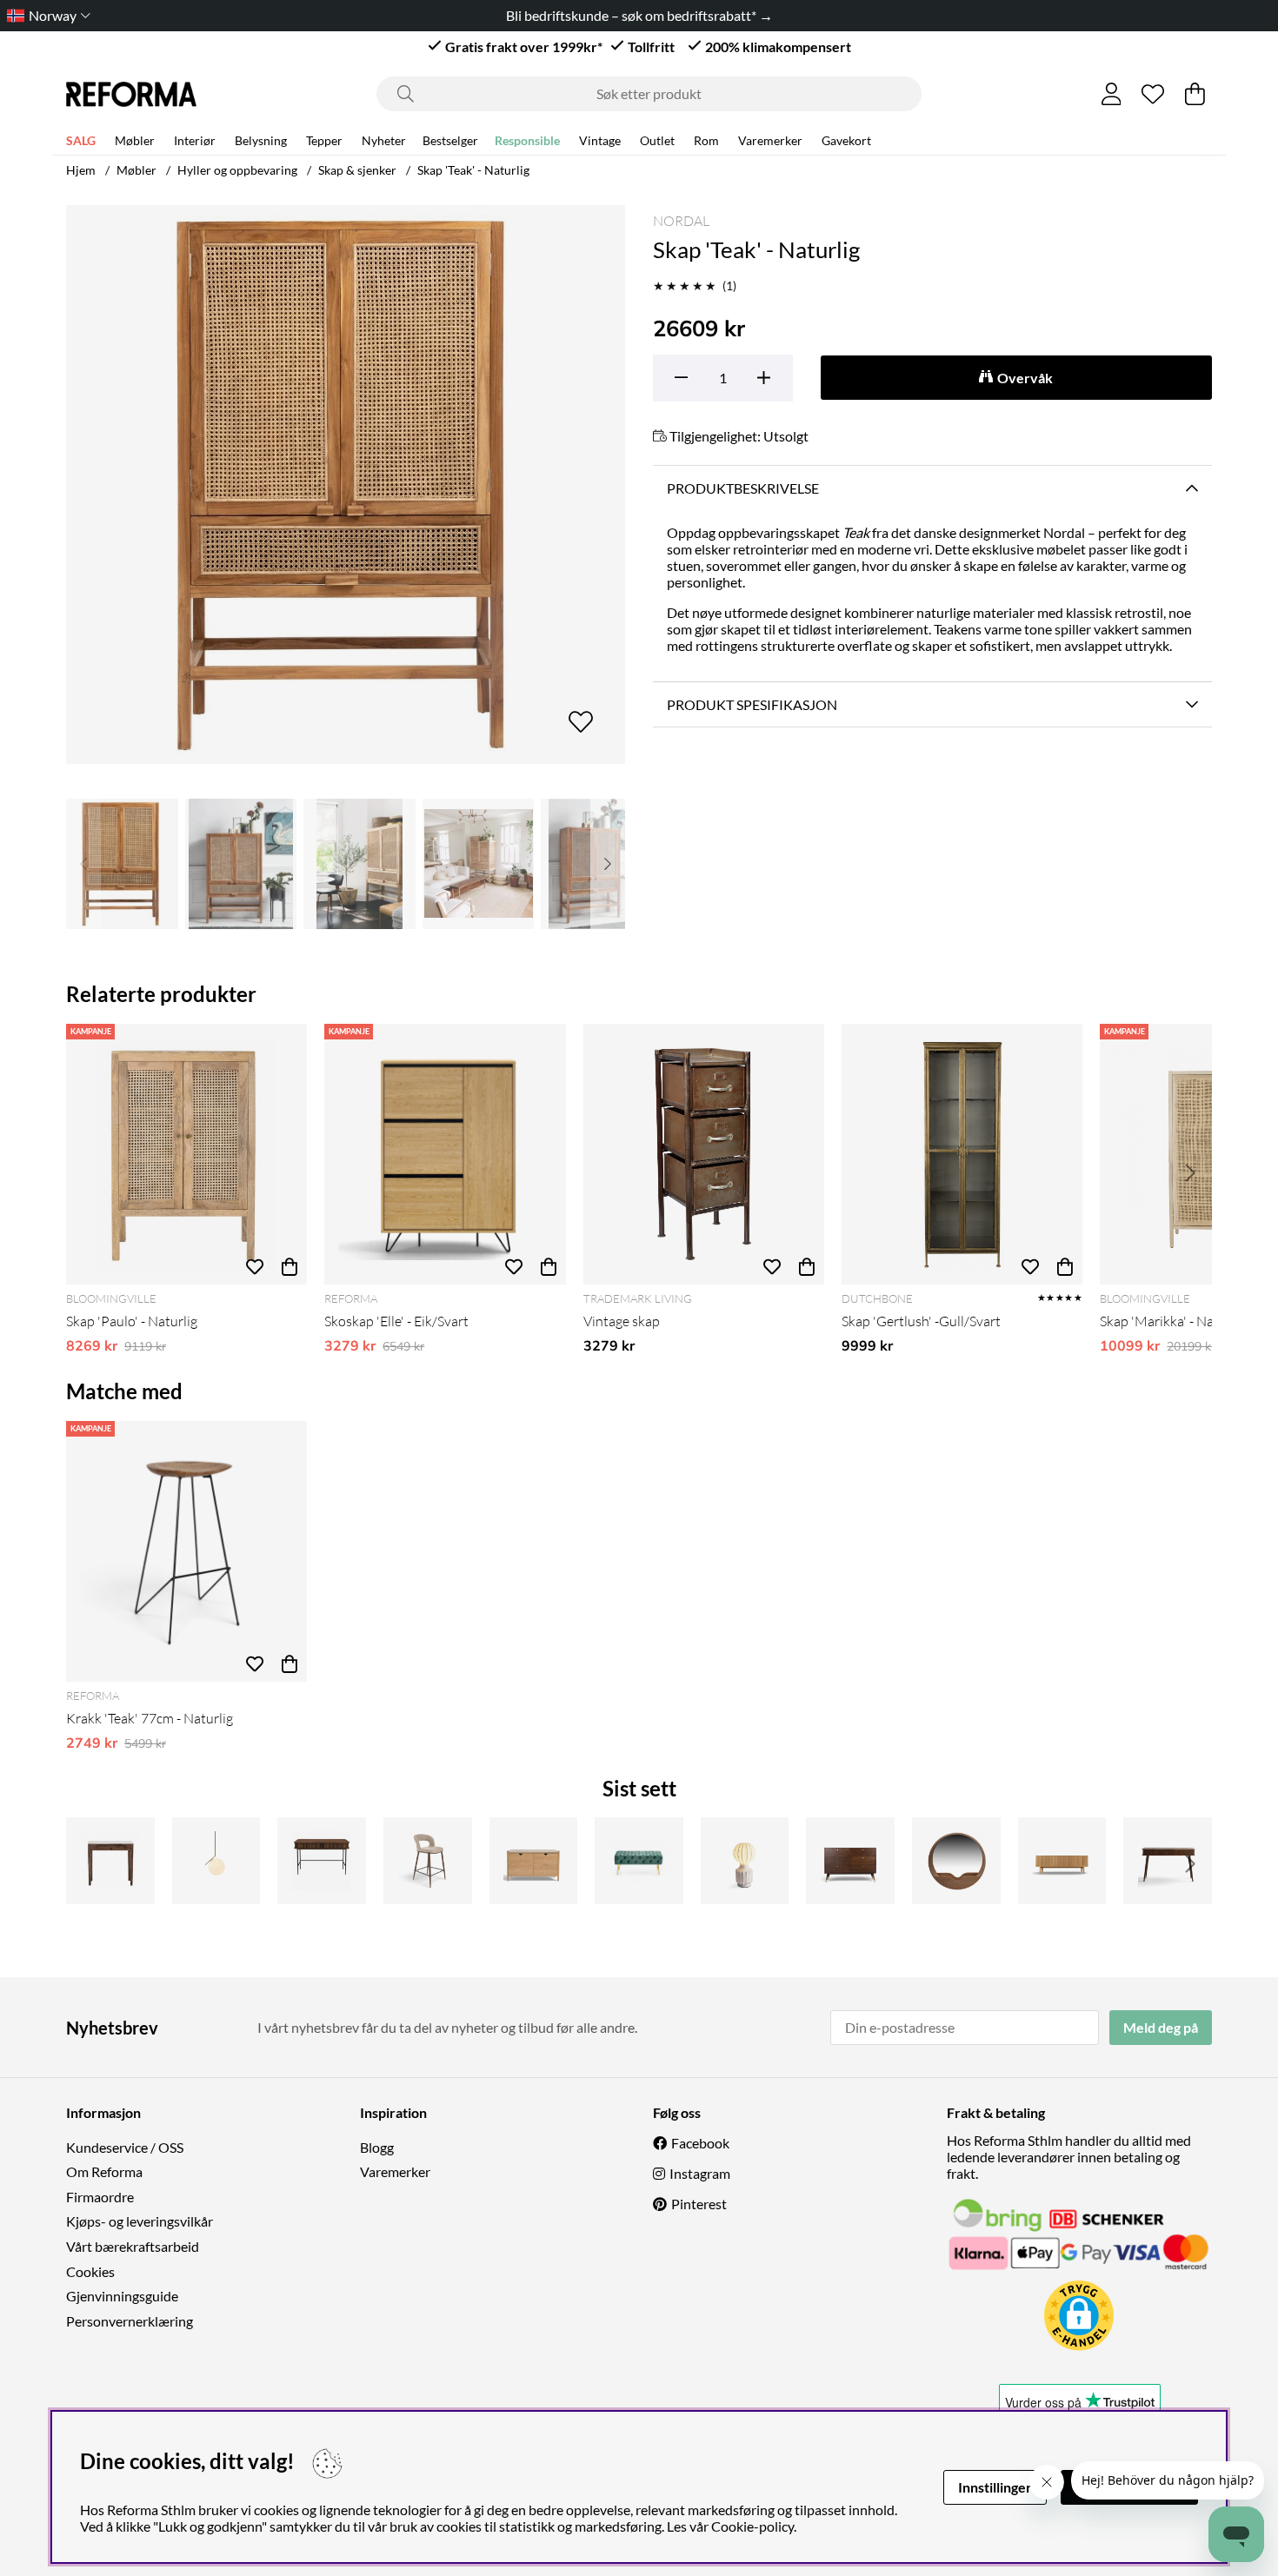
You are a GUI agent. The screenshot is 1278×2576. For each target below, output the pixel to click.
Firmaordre (100, 2197)
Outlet (657, 140)
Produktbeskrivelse (743, 488)
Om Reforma (104, 2171)
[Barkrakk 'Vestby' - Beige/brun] (428, 1861)
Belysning (261, 140)
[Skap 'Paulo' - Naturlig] (186, 1154)
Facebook (700, 2143)
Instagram (700, 2173)
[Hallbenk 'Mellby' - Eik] (534, 1861)
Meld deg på (1161, 2027)
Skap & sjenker (357, 170)
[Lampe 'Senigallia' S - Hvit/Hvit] (745, 1861)
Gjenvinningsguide (122, 2296)
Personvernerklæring (130, 2321)
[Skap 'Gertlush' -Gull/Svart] (962, 1154)
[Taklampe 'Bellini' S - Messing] (216, 1861)
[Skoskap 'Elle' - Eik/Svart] (445, 1154)
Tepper (324, 140)
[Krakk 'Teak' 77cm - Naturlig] (186, 1551)
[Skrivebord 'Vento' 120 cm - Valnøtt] (1168, 1861)
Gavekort (846, 140)
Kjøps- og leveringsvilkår (140, 2221)
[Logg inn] (1112, 94)
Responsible (527, 140)
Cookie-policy (752, 2526)
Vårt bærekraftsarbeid (133, 2246)
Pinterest (699, 2204)
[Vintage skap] (704, 1154)
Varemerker (770, 140)
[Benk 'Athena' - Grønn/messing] (639, 1861)
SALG (81, 140)
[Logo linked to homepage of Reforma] (131, 94)
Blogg (377, 2147)
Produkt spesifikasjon (752, 704)
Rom (706, 140)
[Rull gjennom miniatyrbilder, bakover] (83, 864)
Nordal (681, 221)
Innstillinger (995, 2487)
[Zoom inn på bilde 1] (346, 485)
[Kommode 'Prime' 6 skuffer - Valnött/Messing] (850, 1861)
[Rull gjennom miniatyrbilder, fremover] (608, 864)
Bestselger (450, 140)
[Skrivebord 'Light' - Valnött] (322, 1861)
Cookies (90, 2271)
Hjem (81, 170)
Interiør (195, 140)
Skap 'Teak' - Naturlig (473, 170)
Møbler (135, 140)
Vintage (600, 140)
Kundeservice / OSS (125, 2147)
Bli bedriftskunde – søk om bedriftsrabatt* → (639, 15)
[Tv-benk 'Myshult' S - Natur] (1062, 1861)
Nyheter (384, 140)
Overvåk (1025, 378)
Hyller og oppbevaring (237, 170)
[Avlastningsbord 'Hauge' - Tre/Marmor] (110, 1861)
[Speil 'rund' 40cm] (956, 1861)
